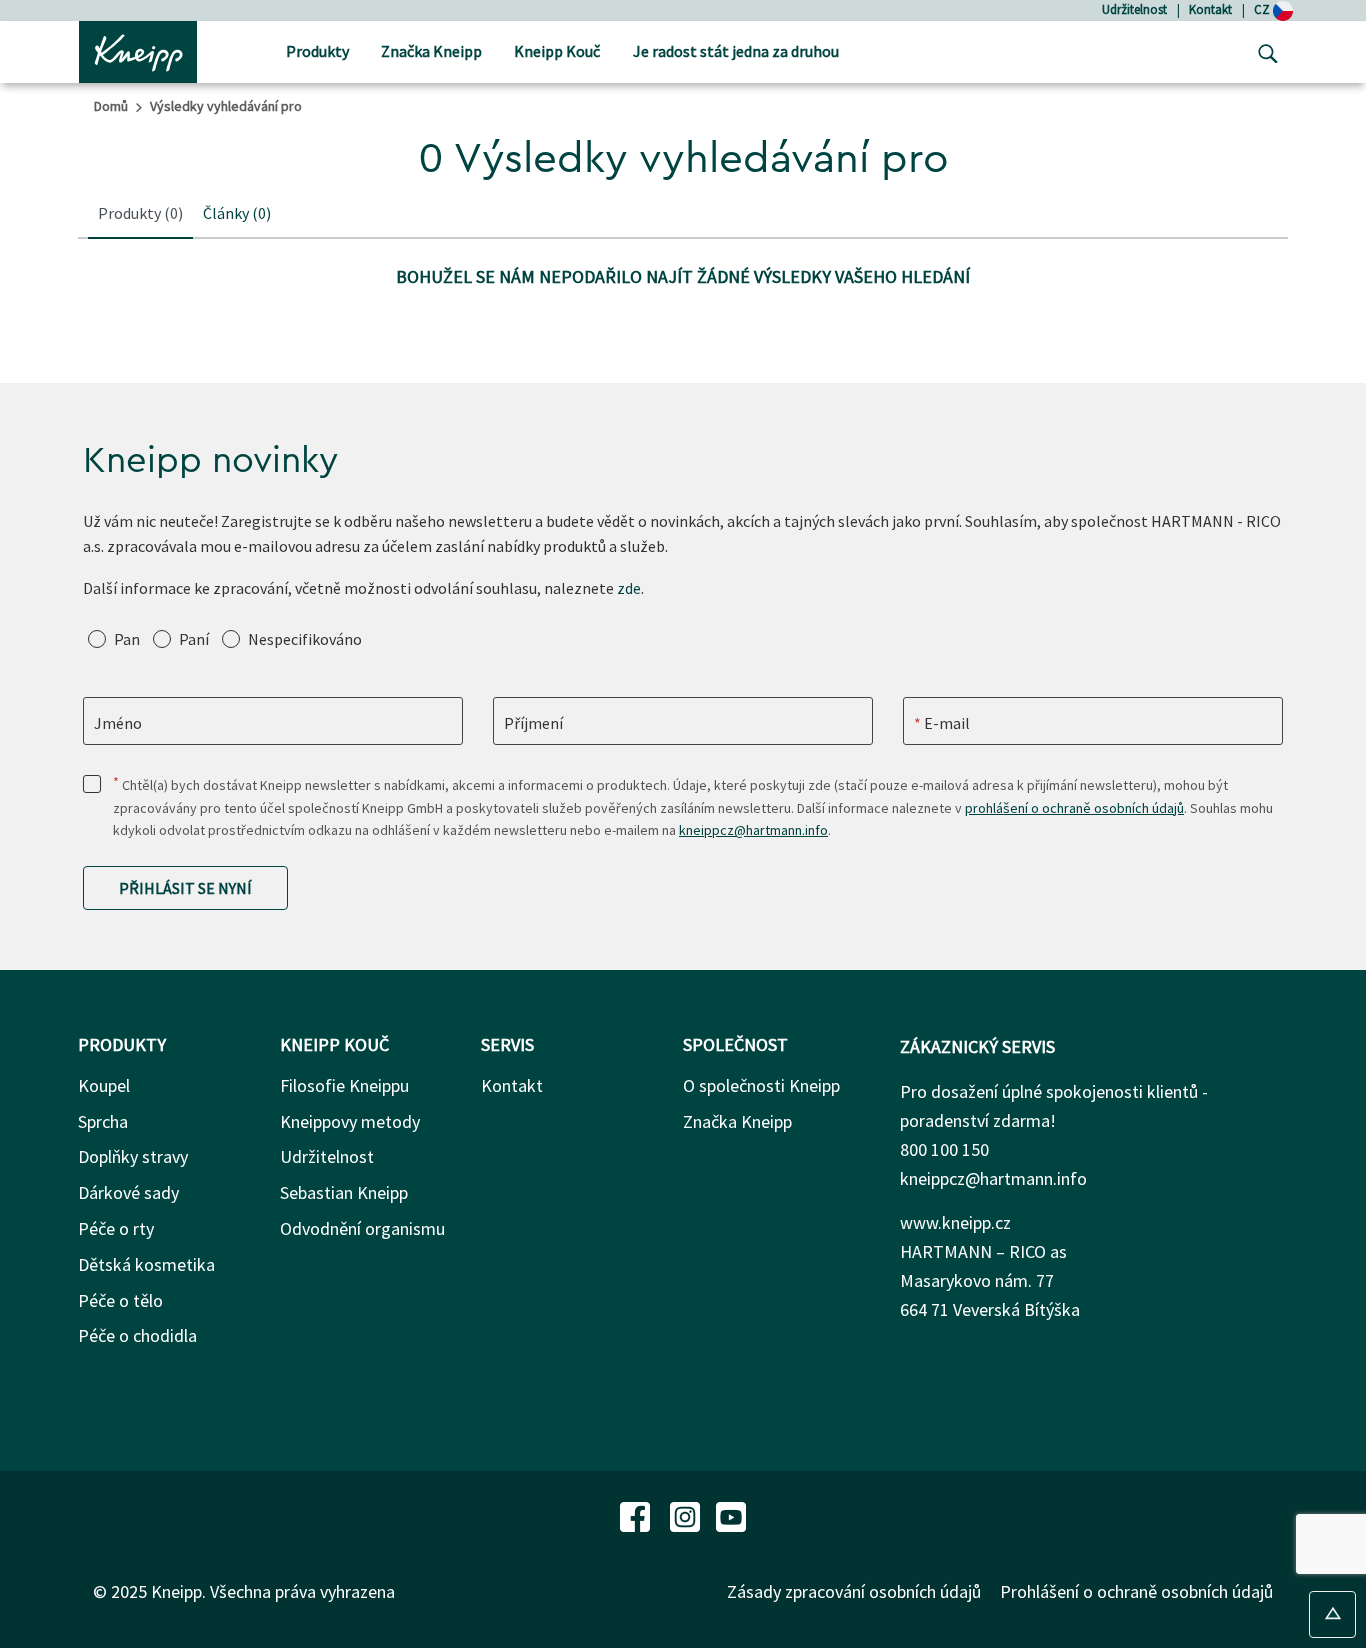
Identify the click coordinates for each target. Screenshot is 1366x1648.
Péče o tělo (120, 1300)
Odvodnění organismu (362, 1228)
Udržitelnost (1134, 9)
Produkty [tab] (140, 213)
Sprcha (103, 1121)
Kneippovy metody (350, 1121)
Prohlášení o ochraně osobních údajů (1136, 1591)
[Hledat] (1263, 52)
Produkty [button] (317, 51)
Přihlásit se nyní (185, 888)
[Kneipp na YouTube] (731, 1514)
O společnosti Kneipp (761, 1085)
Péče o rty (116, 1228)
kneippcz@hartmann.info (753, 830)
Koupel (104, 1085)
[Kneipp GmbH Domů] (138, 50)
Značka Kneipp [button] (431, 51)
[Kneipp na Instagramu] (687, 1514)
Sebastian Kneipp (344, 1192)
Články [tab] (237, 213)
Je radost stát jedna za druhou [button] (736, 51)
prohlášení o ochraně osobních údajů (1074, 808)
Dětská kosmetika (146, 1264)
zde (629, 588)
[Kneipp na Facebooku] (637, 1514)
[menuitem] (317, 52)
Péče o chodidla (137, 1335)
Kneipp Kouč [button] (557, 51)
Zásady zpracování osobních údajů (854, 1591)
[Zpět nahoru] (1332, 1614)
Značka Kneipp (737, 1121)
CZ (1263, 9)
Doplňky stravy (133, 1156)
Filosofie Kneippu (344, 1085)
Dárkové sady (128, 1192)
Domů (111, 106)
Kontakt (1210, 9)
